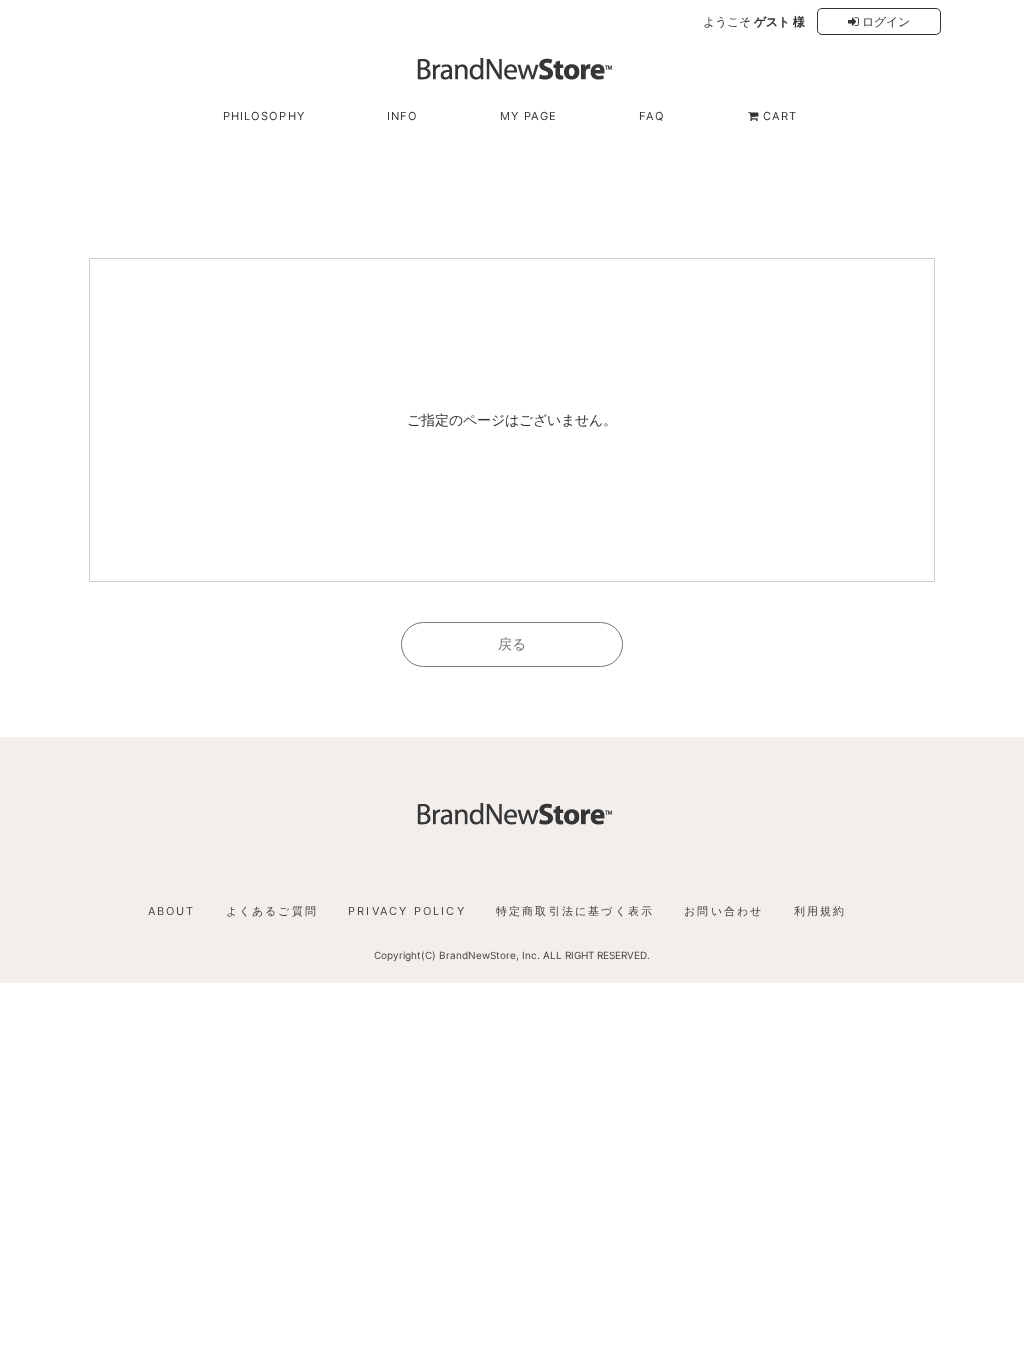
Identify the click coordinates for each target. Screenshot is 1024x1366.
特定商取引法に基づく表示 (575, 911)
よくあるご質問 (272, 911)
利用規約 (820, 911)
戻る (512, 643)
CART (778, 116)
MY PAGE (528, 116)
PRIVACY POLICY (407, 911)
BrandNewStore (477, 955)
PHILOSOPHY (264, 116)
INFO (402, 116)
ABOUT (172, 911)
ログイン (884, 21)
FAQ (652, 116)
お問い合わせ (723, 911)
